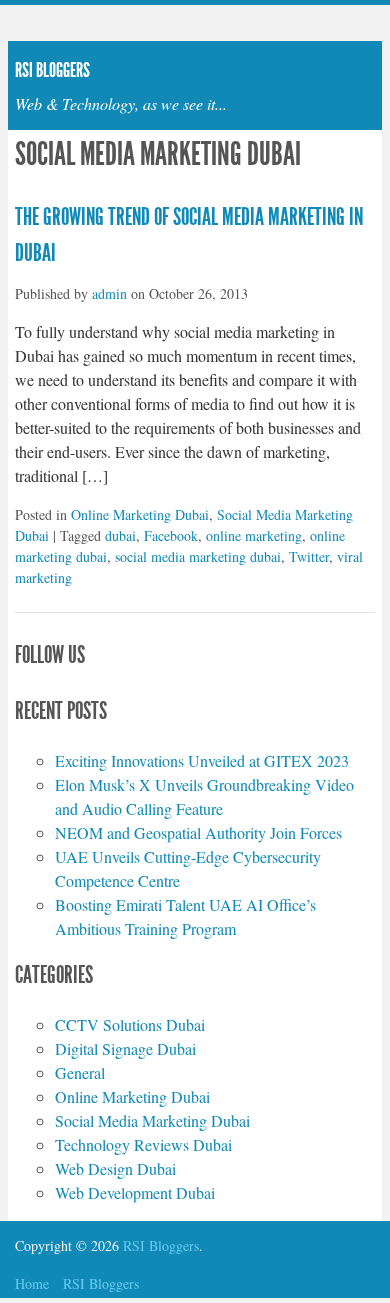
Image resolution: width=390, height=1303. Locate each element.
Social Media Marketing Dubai (152, 1120)
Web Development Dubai (135, 1192)
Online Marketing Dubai (140, 514)
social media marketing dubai (198, 556)
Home (32, 1283)
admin (109, 293)
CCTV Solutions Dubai (130, 1024)
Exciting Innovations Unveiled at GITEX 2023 (202, 760)
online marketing (254, 535)
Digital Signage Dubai (125, 1048)
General (80, 1072)
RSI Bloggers (101, 1283)
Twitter (309, 556)
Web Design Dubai (115, 1168)
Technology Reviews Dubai (143, 1144)
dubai (120, 535)
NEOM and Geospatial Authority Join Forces (198, 832)
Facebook (171, 535)
